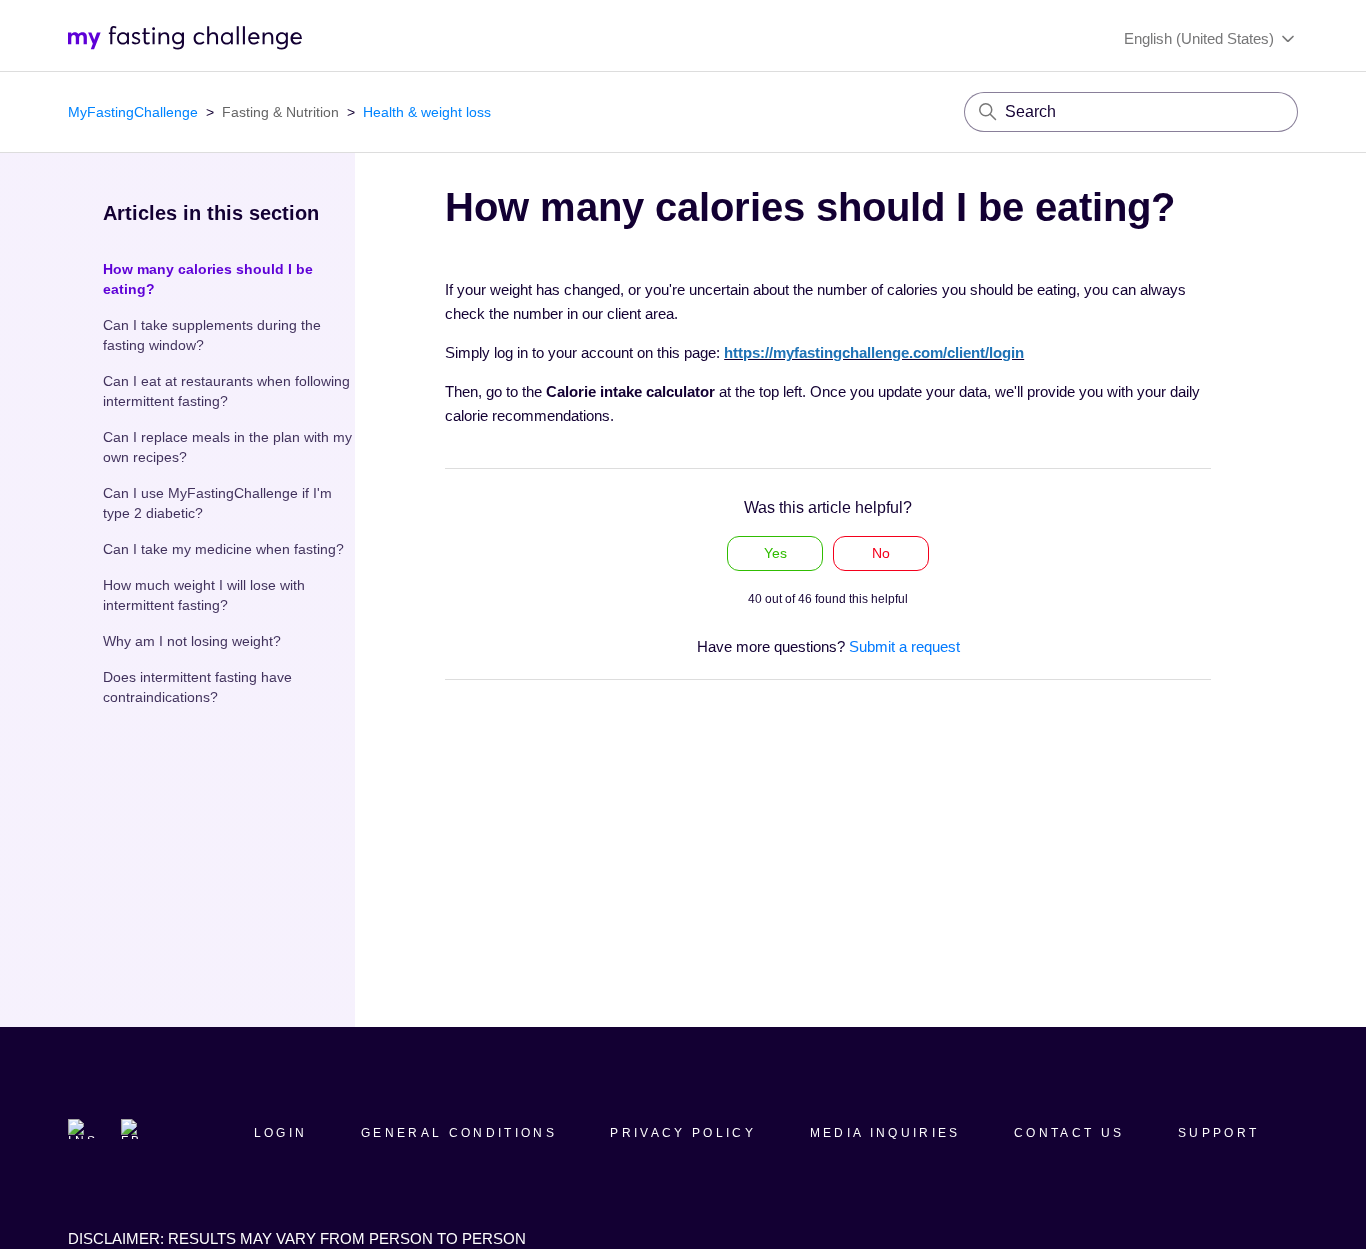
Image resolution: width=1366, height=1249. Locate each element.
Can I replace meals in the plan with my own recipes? (227, 447)
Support (1218, 1133)
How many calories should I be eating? (208, 279)
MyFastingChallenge (133, 112)
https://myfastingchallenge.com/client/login (874, 352)
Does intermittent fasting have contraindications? (197, 687)
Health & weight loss (427, 112)
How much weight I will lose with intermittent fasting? (204, 595)
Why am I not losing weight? (192, 641)
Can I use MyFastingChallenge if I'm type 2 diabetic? (217, 503)
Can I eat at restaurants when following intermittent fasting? (226, 391)
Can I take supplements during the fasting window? (212, 335)
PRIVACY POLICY (683, 1133)
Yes (775, 553)
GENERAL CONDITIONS (459, 1133)
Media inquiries (885, 1133)
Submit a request (904, 646)
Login (281, 1133)
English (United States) (1201, 38)
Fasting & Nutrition (280, 112)
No (881, 553)
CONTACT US (1069, 1133)
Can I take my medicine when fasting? (223, 549)
